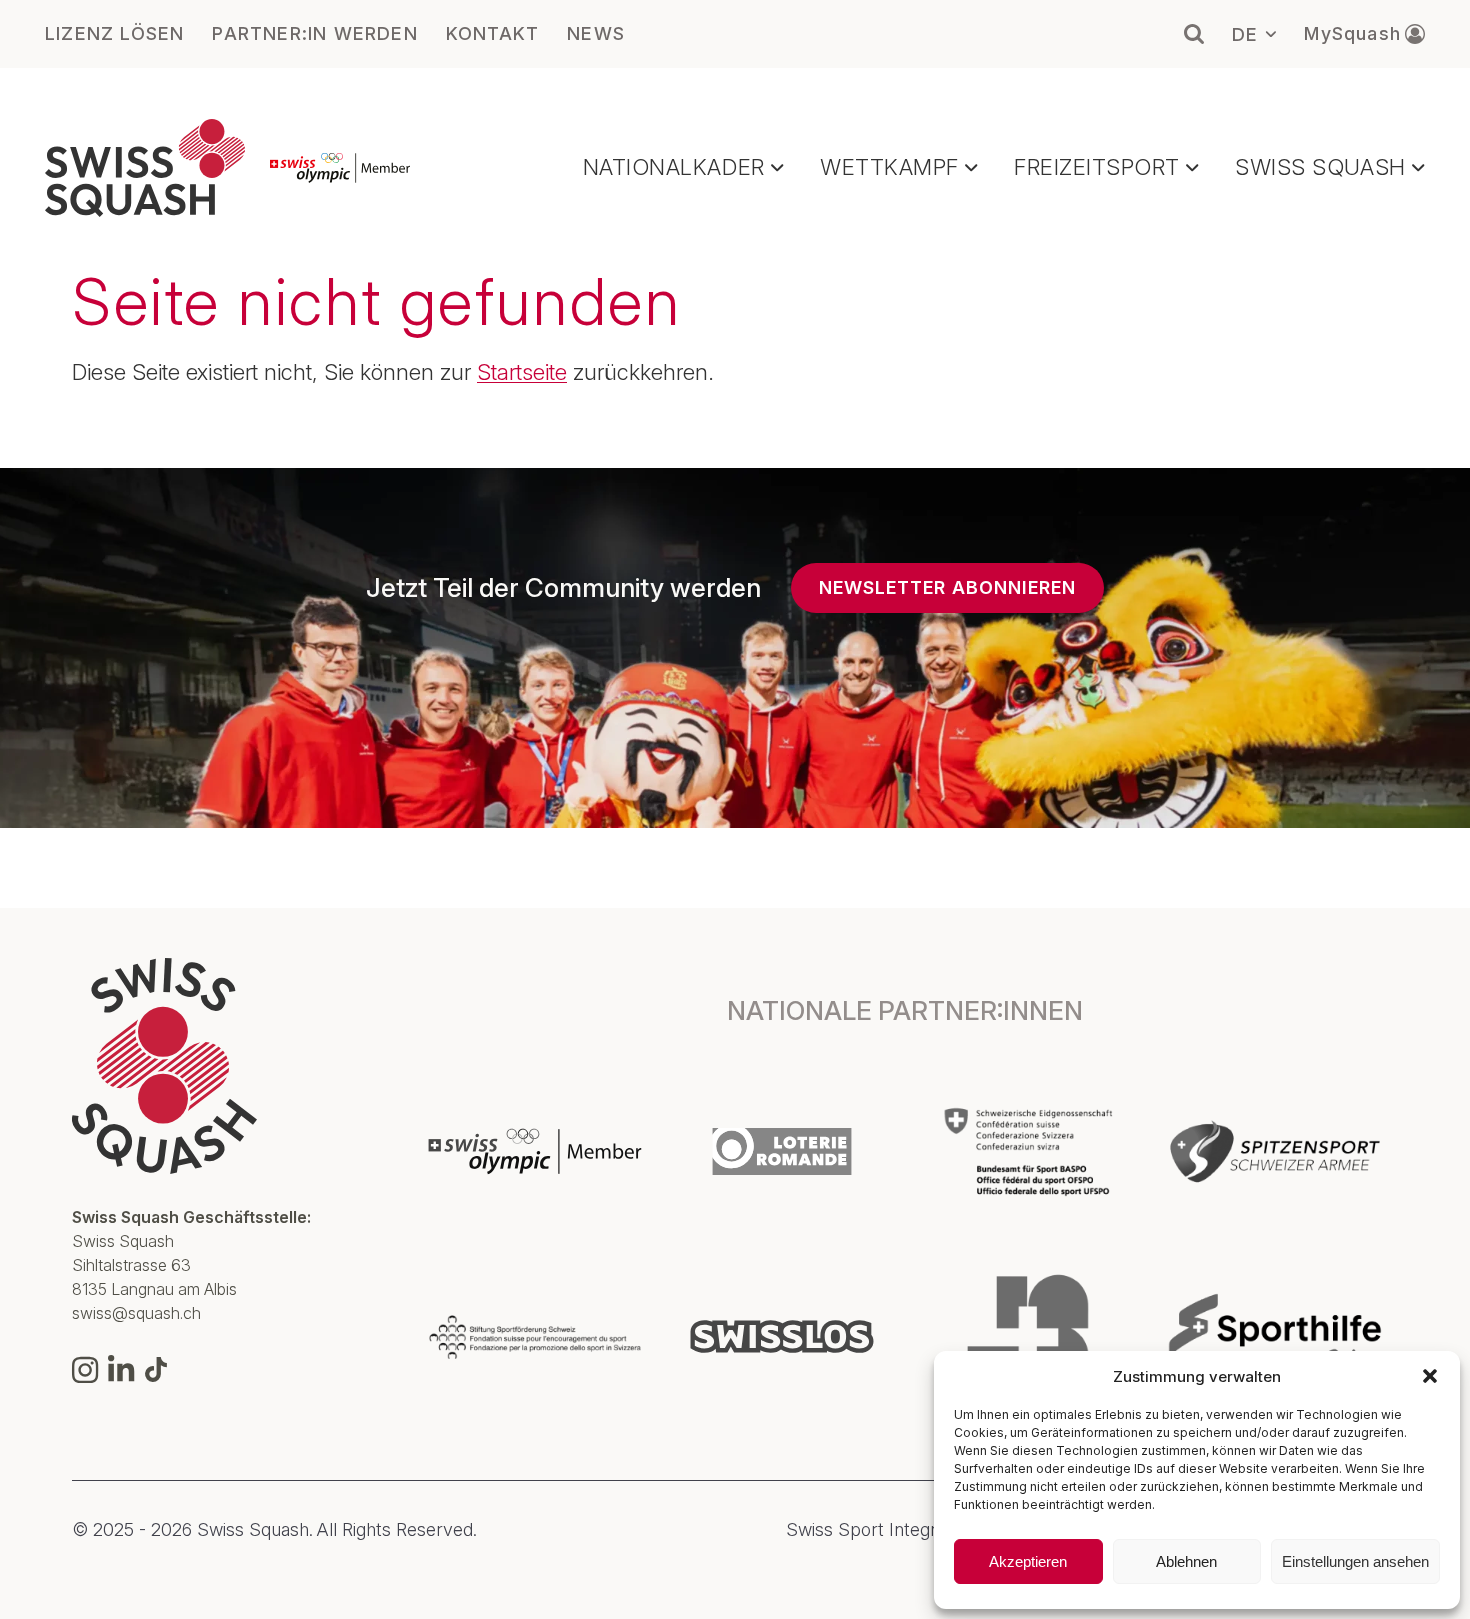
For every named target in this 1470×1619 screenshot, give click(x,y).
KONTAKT (492, 34)
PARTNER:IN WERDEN (314, 34)
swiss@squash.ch (136, 1313)
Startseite (522, 372)
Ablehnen (1186, 1561)
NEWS (596, 34)
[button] (1430, 1376)
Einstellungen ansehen (1355, 1561)
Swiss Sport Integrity (871, 1530)
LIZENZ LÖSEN (114, 34)
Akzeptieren (1028, 1561)
